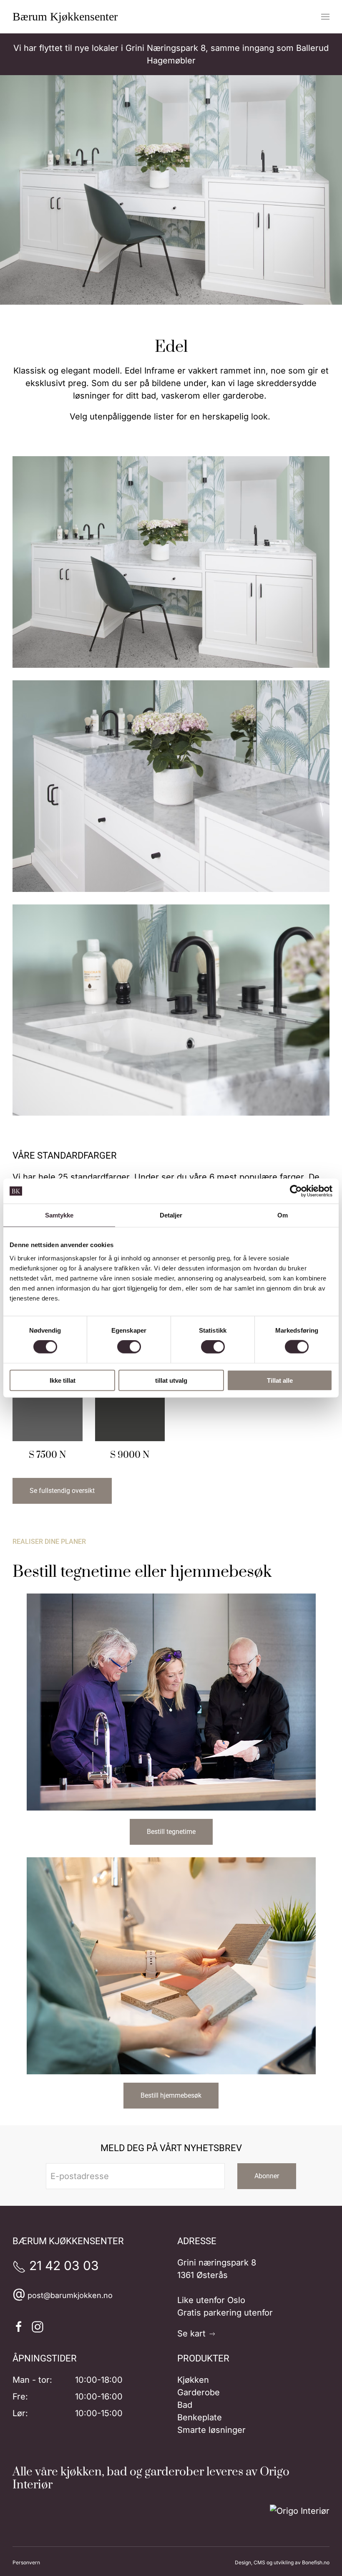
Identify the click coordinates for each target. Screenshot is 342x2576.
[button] (325, 17)
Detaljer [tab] (171, 1215)
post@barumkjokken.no (70, 2295)
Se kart (193, 2334)
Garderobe (199, 2392)
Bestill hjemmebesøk (171, 2095)
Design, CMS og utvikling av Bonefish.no (282, 2562)
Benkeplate (200, 2417)
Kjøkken (193, 2380)
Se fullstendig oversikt (62, 1491)
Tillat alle (280, 1380)
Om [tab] (283, 1215)
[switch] (129, 1347)
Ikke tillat (63, 1380)
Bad (185, 2405)
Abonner (267, 2176)
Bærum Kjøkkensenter (65, 16)
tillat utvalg (171, 1380)
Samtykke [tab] (59, 1215)
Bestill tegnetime (171, 1832)
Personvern (26, 2562)
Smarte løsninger (211, 2430)
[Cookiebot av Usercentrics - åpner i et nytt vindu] (296, 1191)
